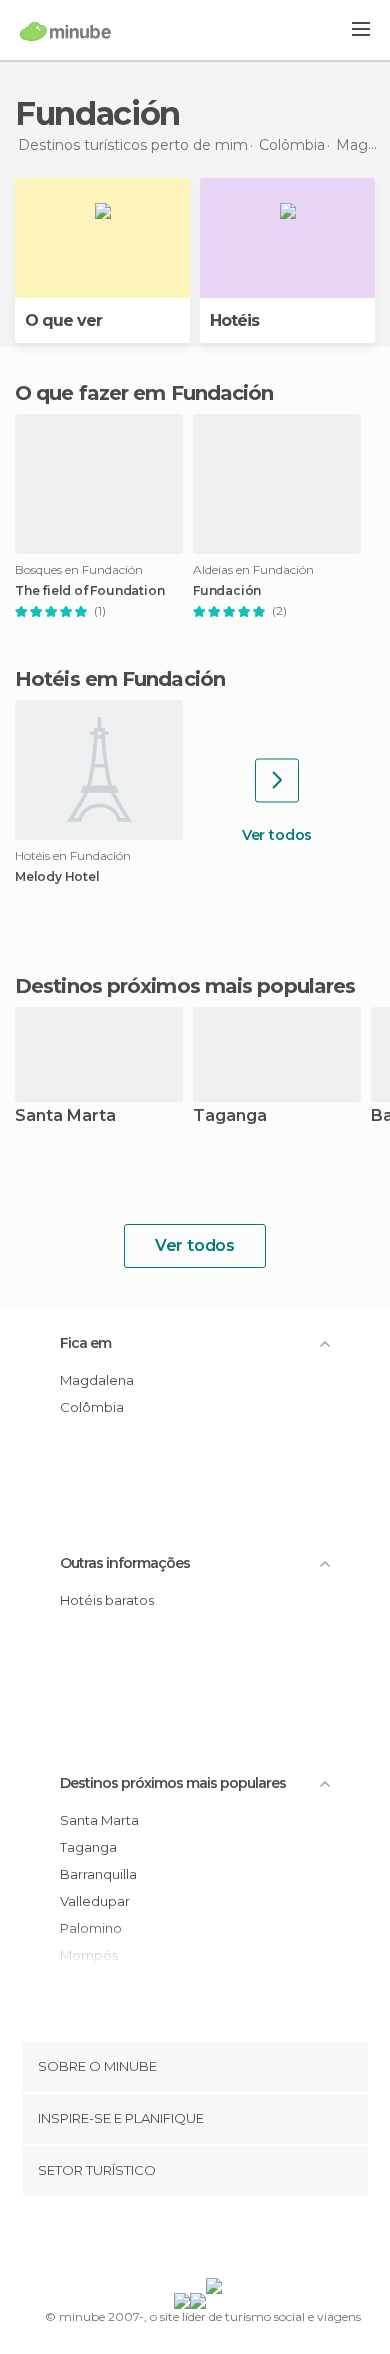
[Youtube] (242, 2241)
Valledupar (95, 1901)
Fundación (227, 591)
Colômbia (92, 1407)
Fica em (85, 1343)
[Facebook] (164, 2241)
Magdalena (97, 1380)
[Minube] (65, 31)
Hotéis (234, 320)
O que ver (63, 320)
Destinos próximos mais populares (185, 986)
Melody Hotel (57, 877)
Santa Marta (65, 1116)
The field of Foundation (89, 591)
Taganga (230, 1116)
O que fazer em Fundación (144, 393)
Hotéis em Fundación (120, 679)
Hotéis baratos (107, 1600)
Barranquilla (98, 1874)
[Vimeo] (216, 2241)
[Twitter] (190, 2241)
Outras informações (125, 1563)
